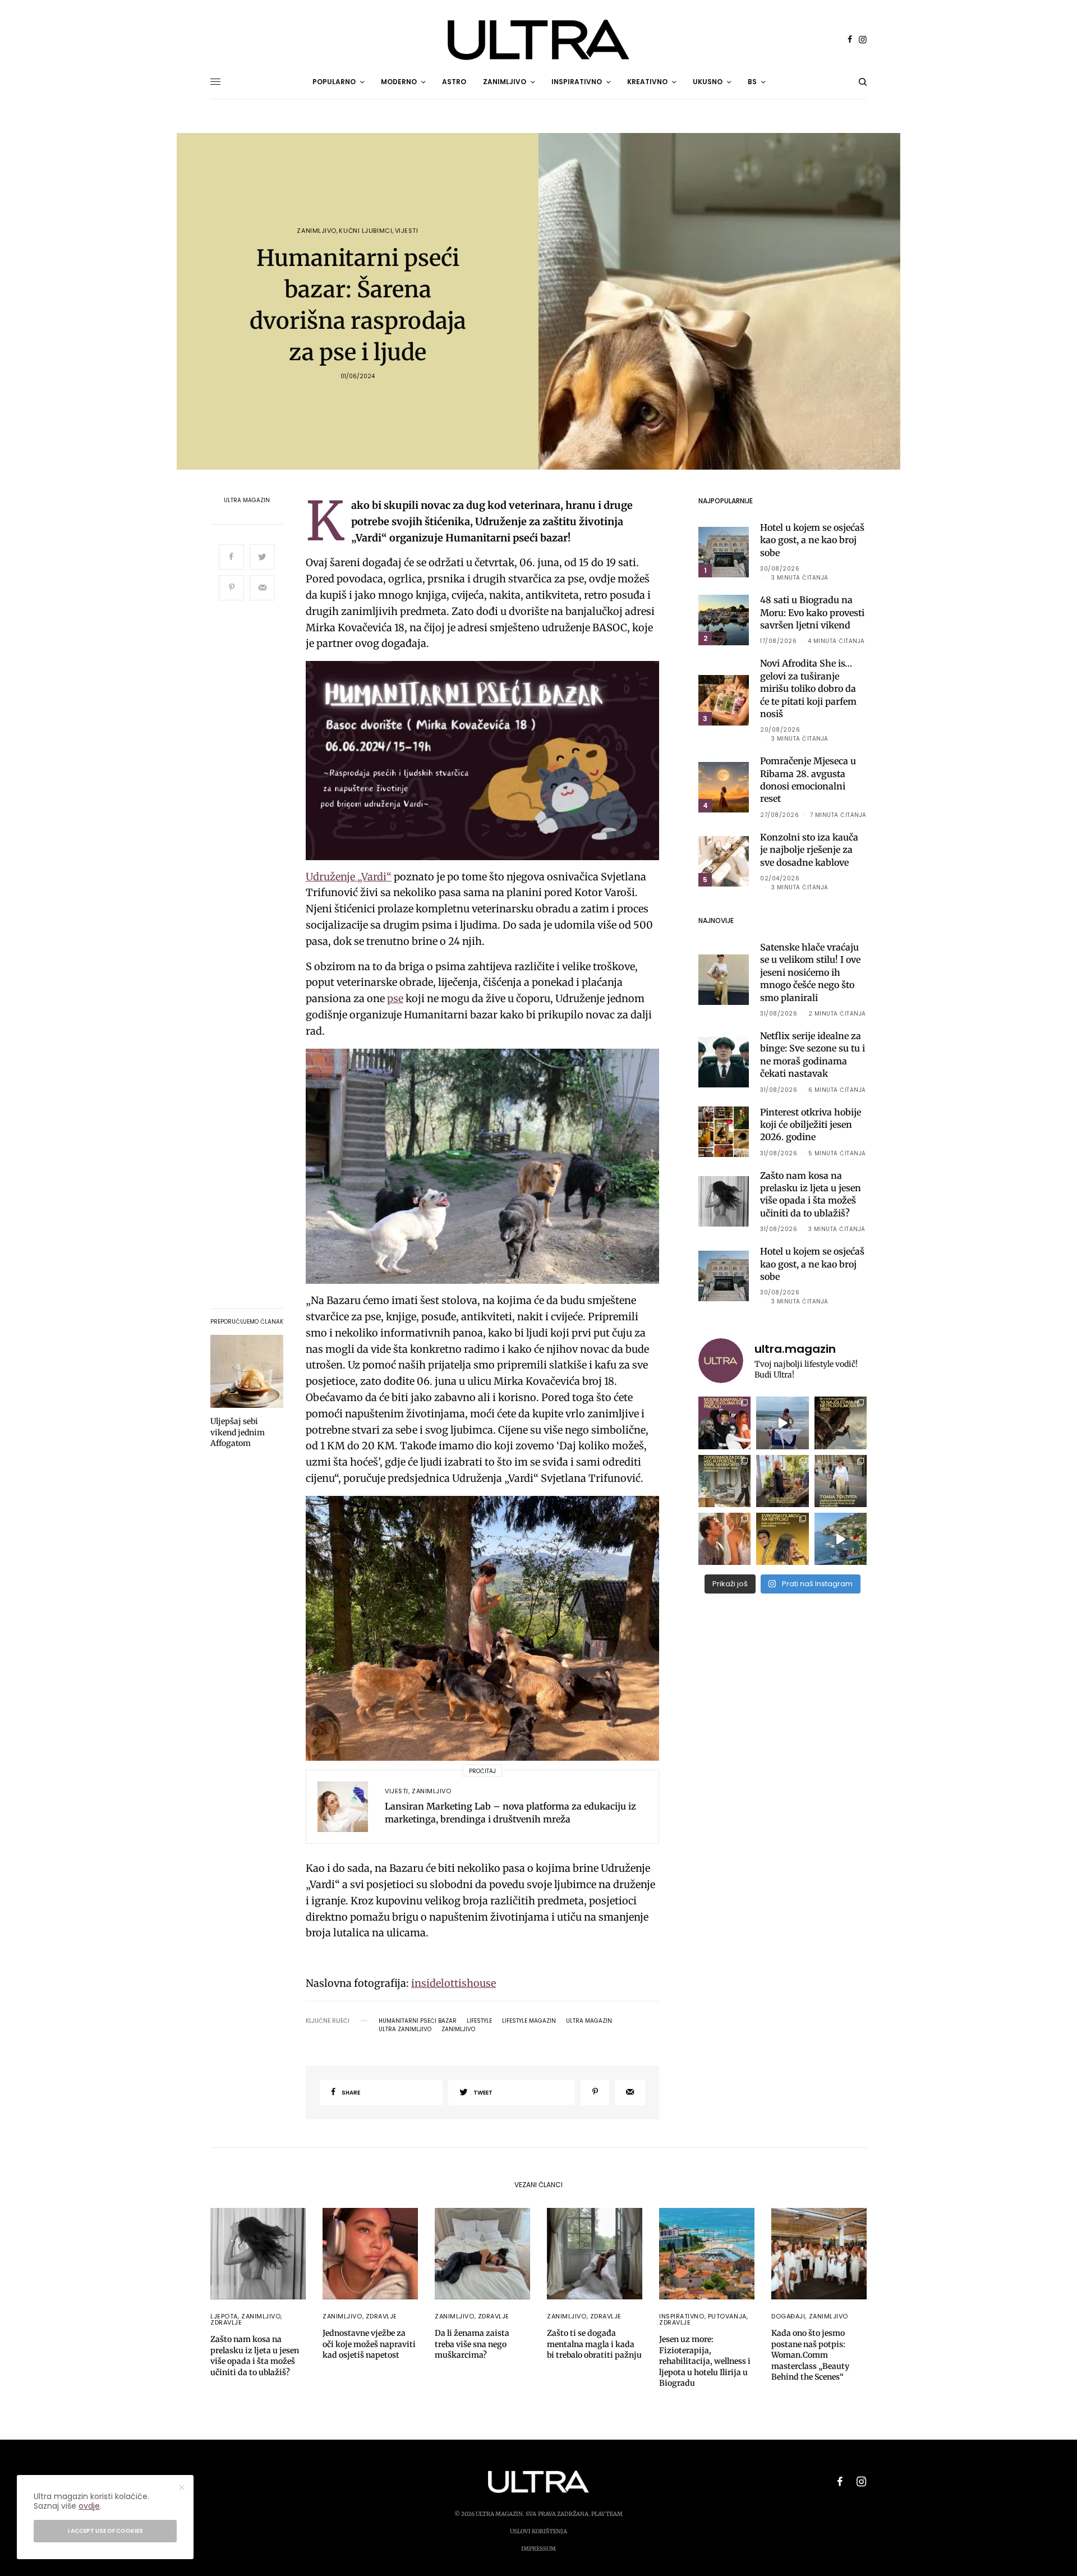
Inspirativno (682, 2316)
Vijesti (407, 231)
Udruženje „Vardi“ (349, 877)
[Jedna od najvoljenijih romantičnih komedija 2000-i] (724, 1539)
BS (752, 82)
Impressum (538, 2549)
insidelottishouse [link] (454, 1983)
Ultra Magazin (247, 500)
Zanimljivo (317, 231)
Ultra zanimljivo (405, 2029)
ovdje (89, 2506)
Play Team (607, 2514)
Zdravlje (226, 2322)
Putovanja (727, 2316)
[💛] (841, 1539)
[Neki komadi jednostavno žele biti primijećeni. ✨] (724, 1481)
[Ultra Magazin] (538, 40)
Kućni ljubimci (365, 231)
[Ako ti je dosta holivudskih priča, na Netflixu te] (782, 1539)
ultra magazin (589, 2021)
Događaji (788, 2316)
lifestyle (479, 2021)
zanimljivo (458, 2029)
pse (395, 998)
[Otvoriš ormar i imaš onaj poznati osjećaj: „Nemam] (841, 1481)
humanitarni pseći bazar (418, 2021)
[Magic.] (782, 1481)
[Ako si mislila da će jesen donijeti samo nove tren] (724, 1423)
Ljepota (224, 2316)
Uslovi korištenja (538, 2531)
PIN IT (489, 761)
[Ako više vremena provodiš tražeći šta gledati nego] (841, 1423)
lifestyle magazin (529, 2021)
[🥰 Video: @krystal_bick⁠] (782, 1423)
